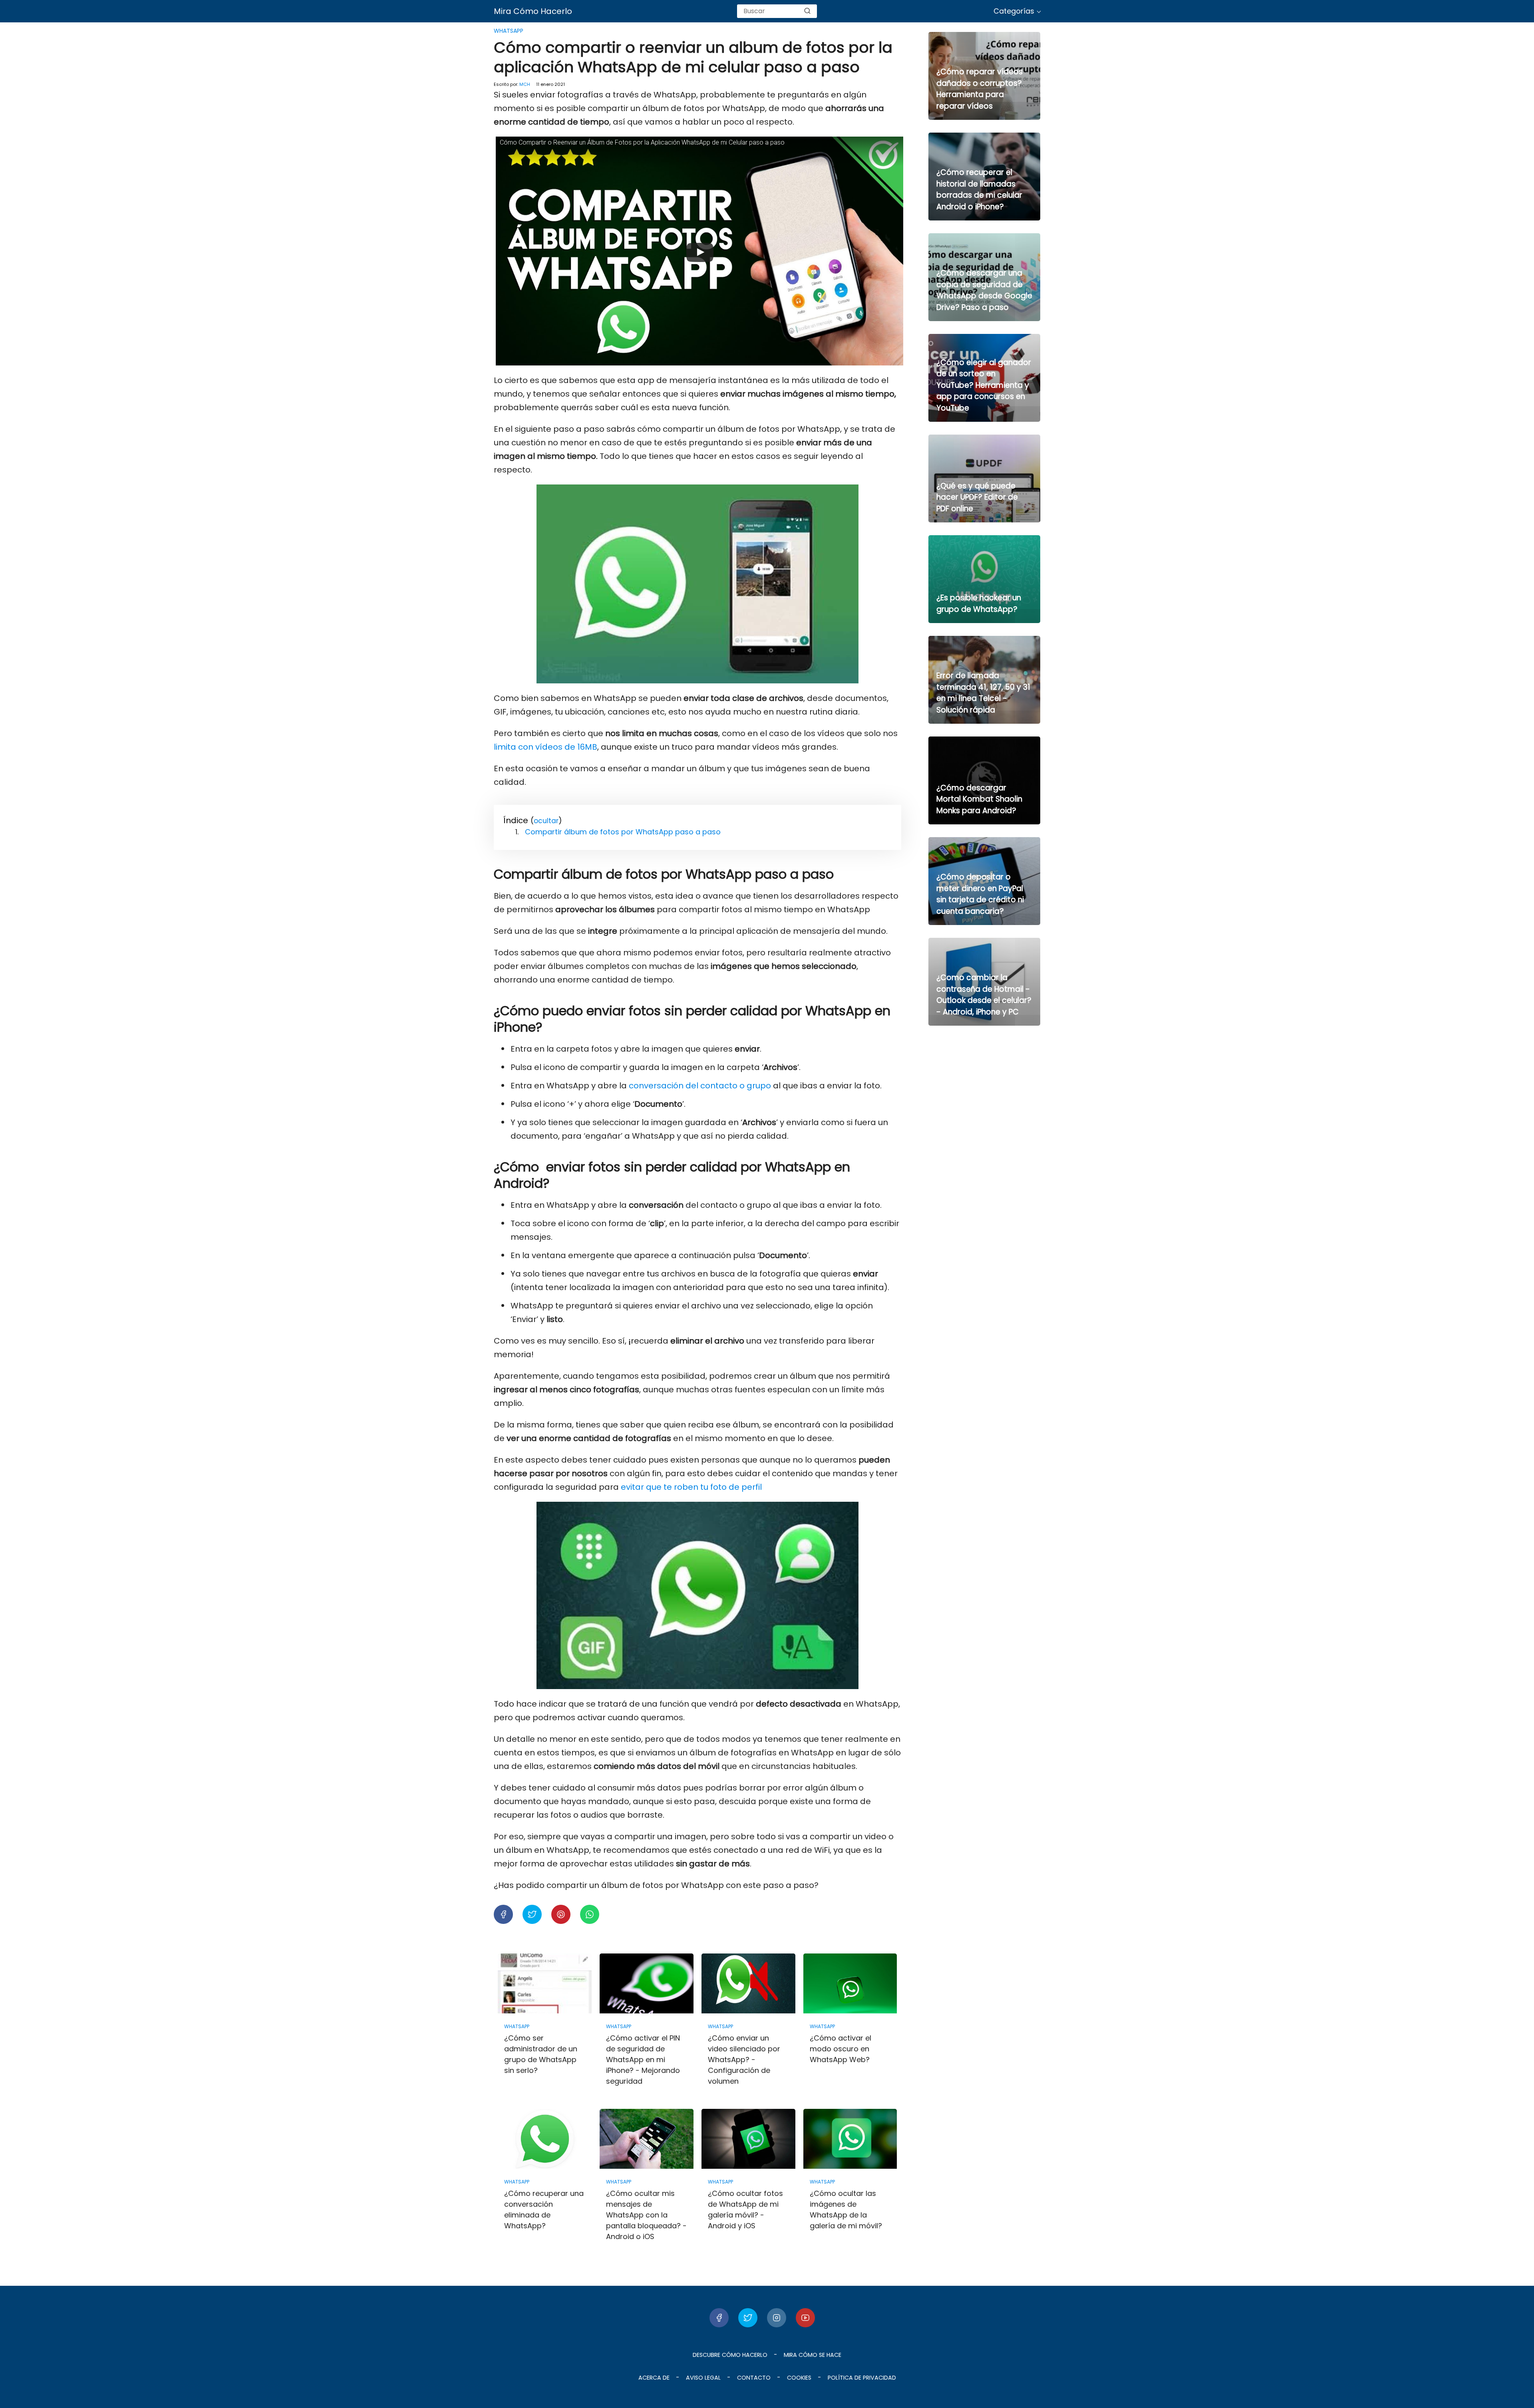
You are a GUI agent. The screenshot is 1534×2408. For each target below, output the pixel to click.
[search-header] (807, 11)
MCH (525, 84)
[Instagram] (777, 2318)
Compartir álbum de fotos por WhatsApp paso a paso (623, 832)
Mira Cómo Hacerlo (533, 11)
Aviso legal (703, 2378)
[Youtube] (805, 2318)
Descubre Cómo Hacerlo (730, 2355)
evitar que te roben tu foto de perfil (691, 1487)
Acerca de (654, 2378)
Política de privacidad (862, 2378)
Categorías (1014, 11)
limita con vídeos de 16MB (545, 747)
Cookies (799, 2378)
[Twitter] (748, 2318)
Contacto (754, 2378)
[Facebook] (719, 2318)
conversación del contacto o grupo (701, 1086)
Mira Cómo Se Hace (813, 2355)
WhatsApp (509, 31)
